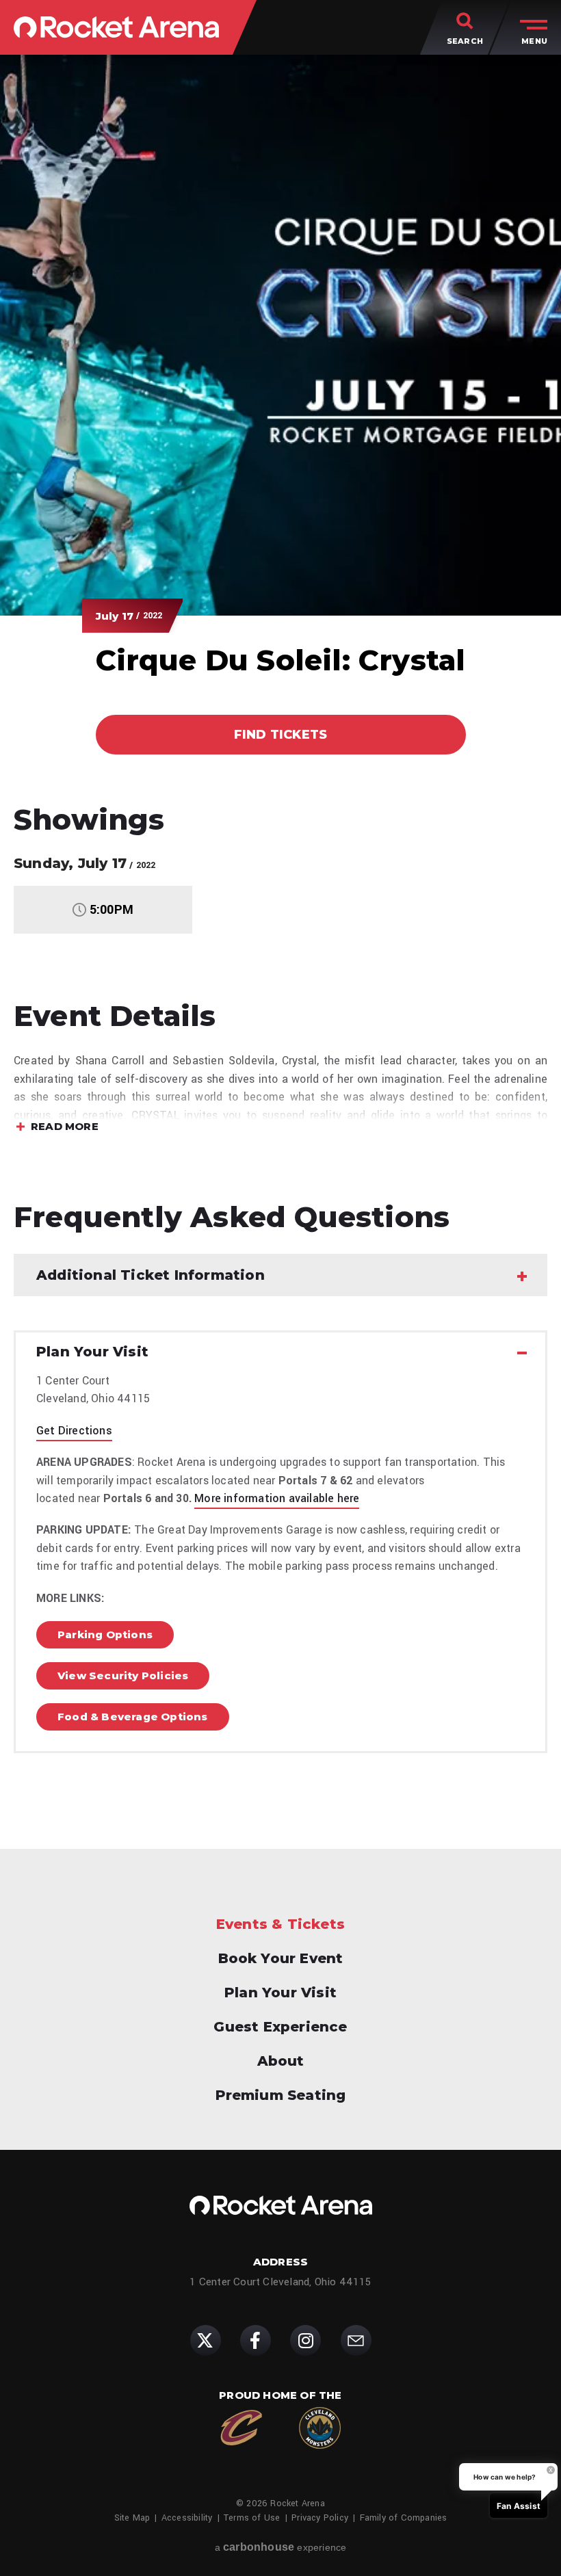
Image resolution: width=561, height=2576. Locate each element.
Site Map (132, 2518)
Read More (65, 1128)
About (281, 2061)
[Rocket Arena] (116, 27)
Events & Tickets (280, 1924)
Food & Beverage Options (133, 1717)
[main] (280, 921)
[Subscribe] (356, 2340)
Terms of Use (252, 2518)
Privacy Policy (320, 2518)
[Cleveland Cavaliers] (241, 2428)
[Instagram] (305, 2340)
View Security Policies (123, 1675)
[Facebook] (256, 2340)
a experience (281, 2547)
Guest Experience (280, 2027)
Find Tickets (280, 735)
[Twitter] (206, 2340)
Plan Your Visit (280, 1993)
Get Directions (74, 1431)
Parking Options (105, 1634)
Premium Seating (281, 2095)
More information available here (277, 1498)
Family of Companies (404, 2518)
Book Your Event (281, 1958)
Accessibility (187, 2518)
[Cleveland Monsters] (320, 2428)
